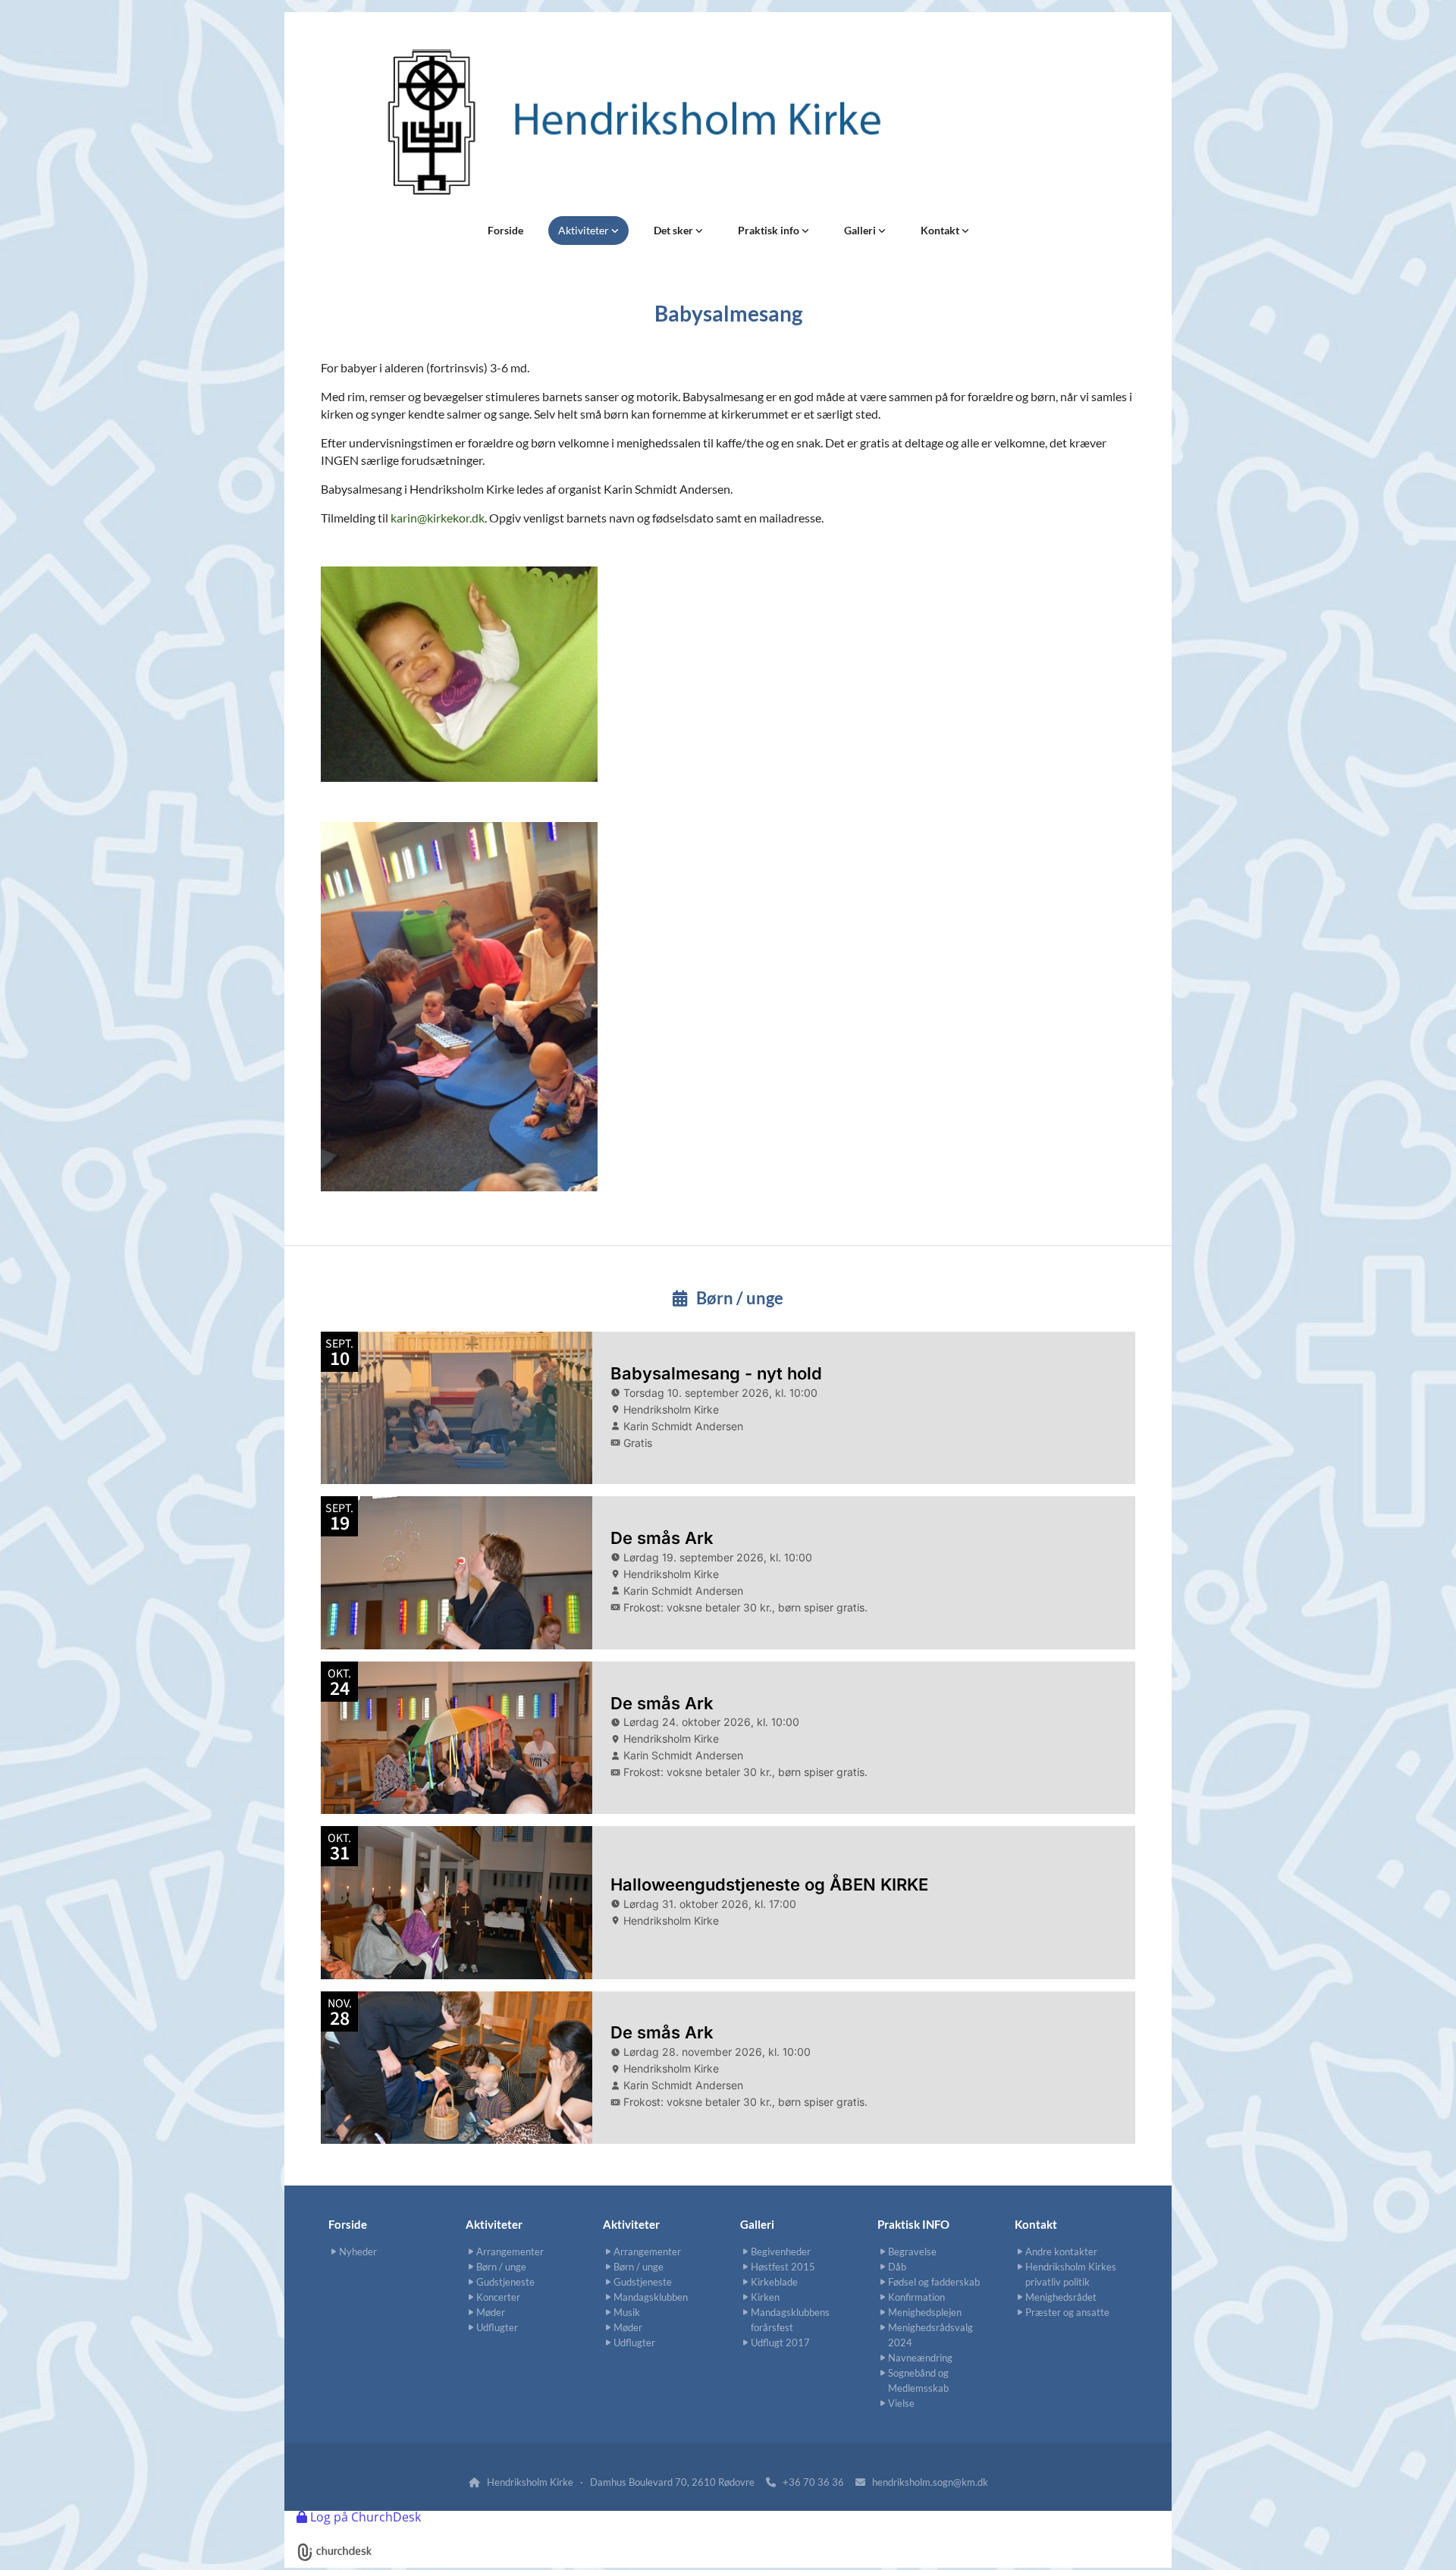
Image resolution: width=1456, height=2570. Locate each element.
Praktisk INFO (913, 2224)
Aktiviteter (585, 230)
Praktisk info (770, 230)
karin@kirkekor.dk (438, 518)
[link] (588, 231)
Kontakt (941, 230)
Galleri (861, 230)
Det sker (675, 230)
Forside (505, 230)
